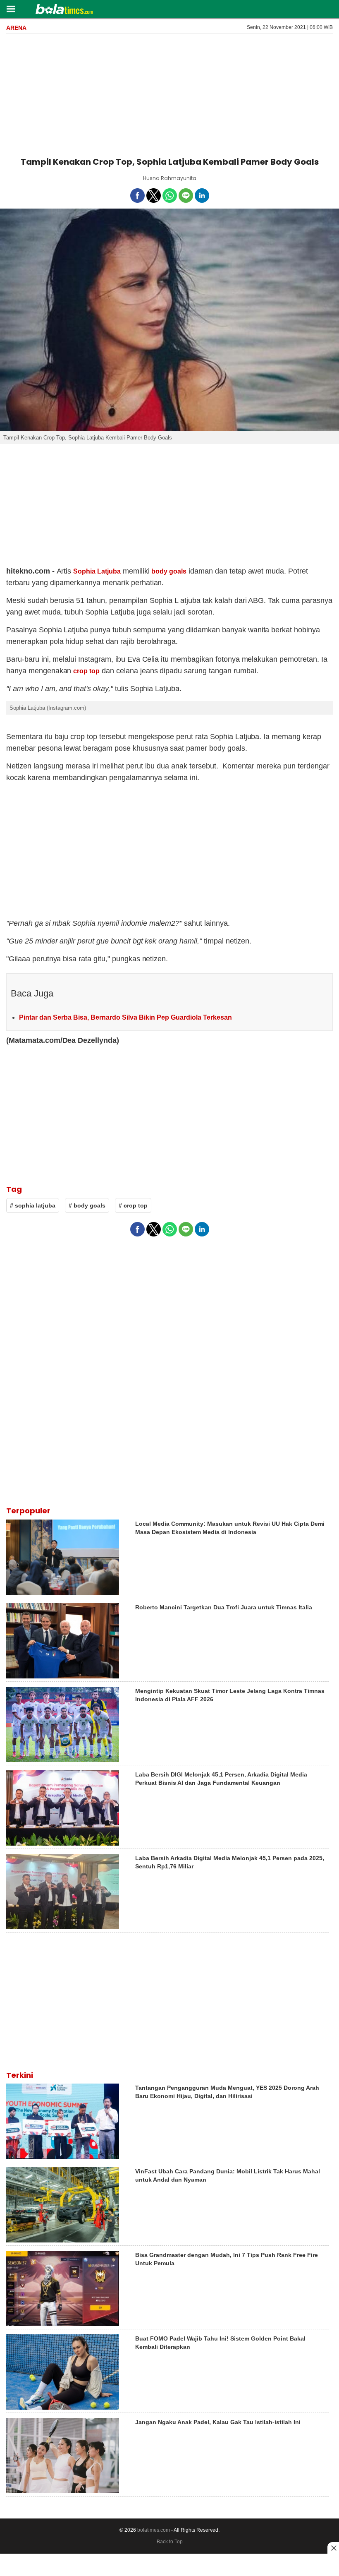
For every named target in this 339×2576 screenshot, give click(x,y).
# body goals (87, 1205)
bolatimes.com (154, 2530)
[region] (169, 94)
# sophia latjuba (33, 1205)
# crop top (133, 1205)
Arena (16, 28)
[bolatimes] (64, 10)
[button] (11, 8)
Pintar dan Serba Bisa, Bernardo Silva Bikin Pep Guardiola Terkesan (125, 1017)
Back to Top (170, 2542)
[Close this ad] (333, 2548)
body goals (169, 571)
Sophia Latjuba (97, 571)
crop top (86, 671)
